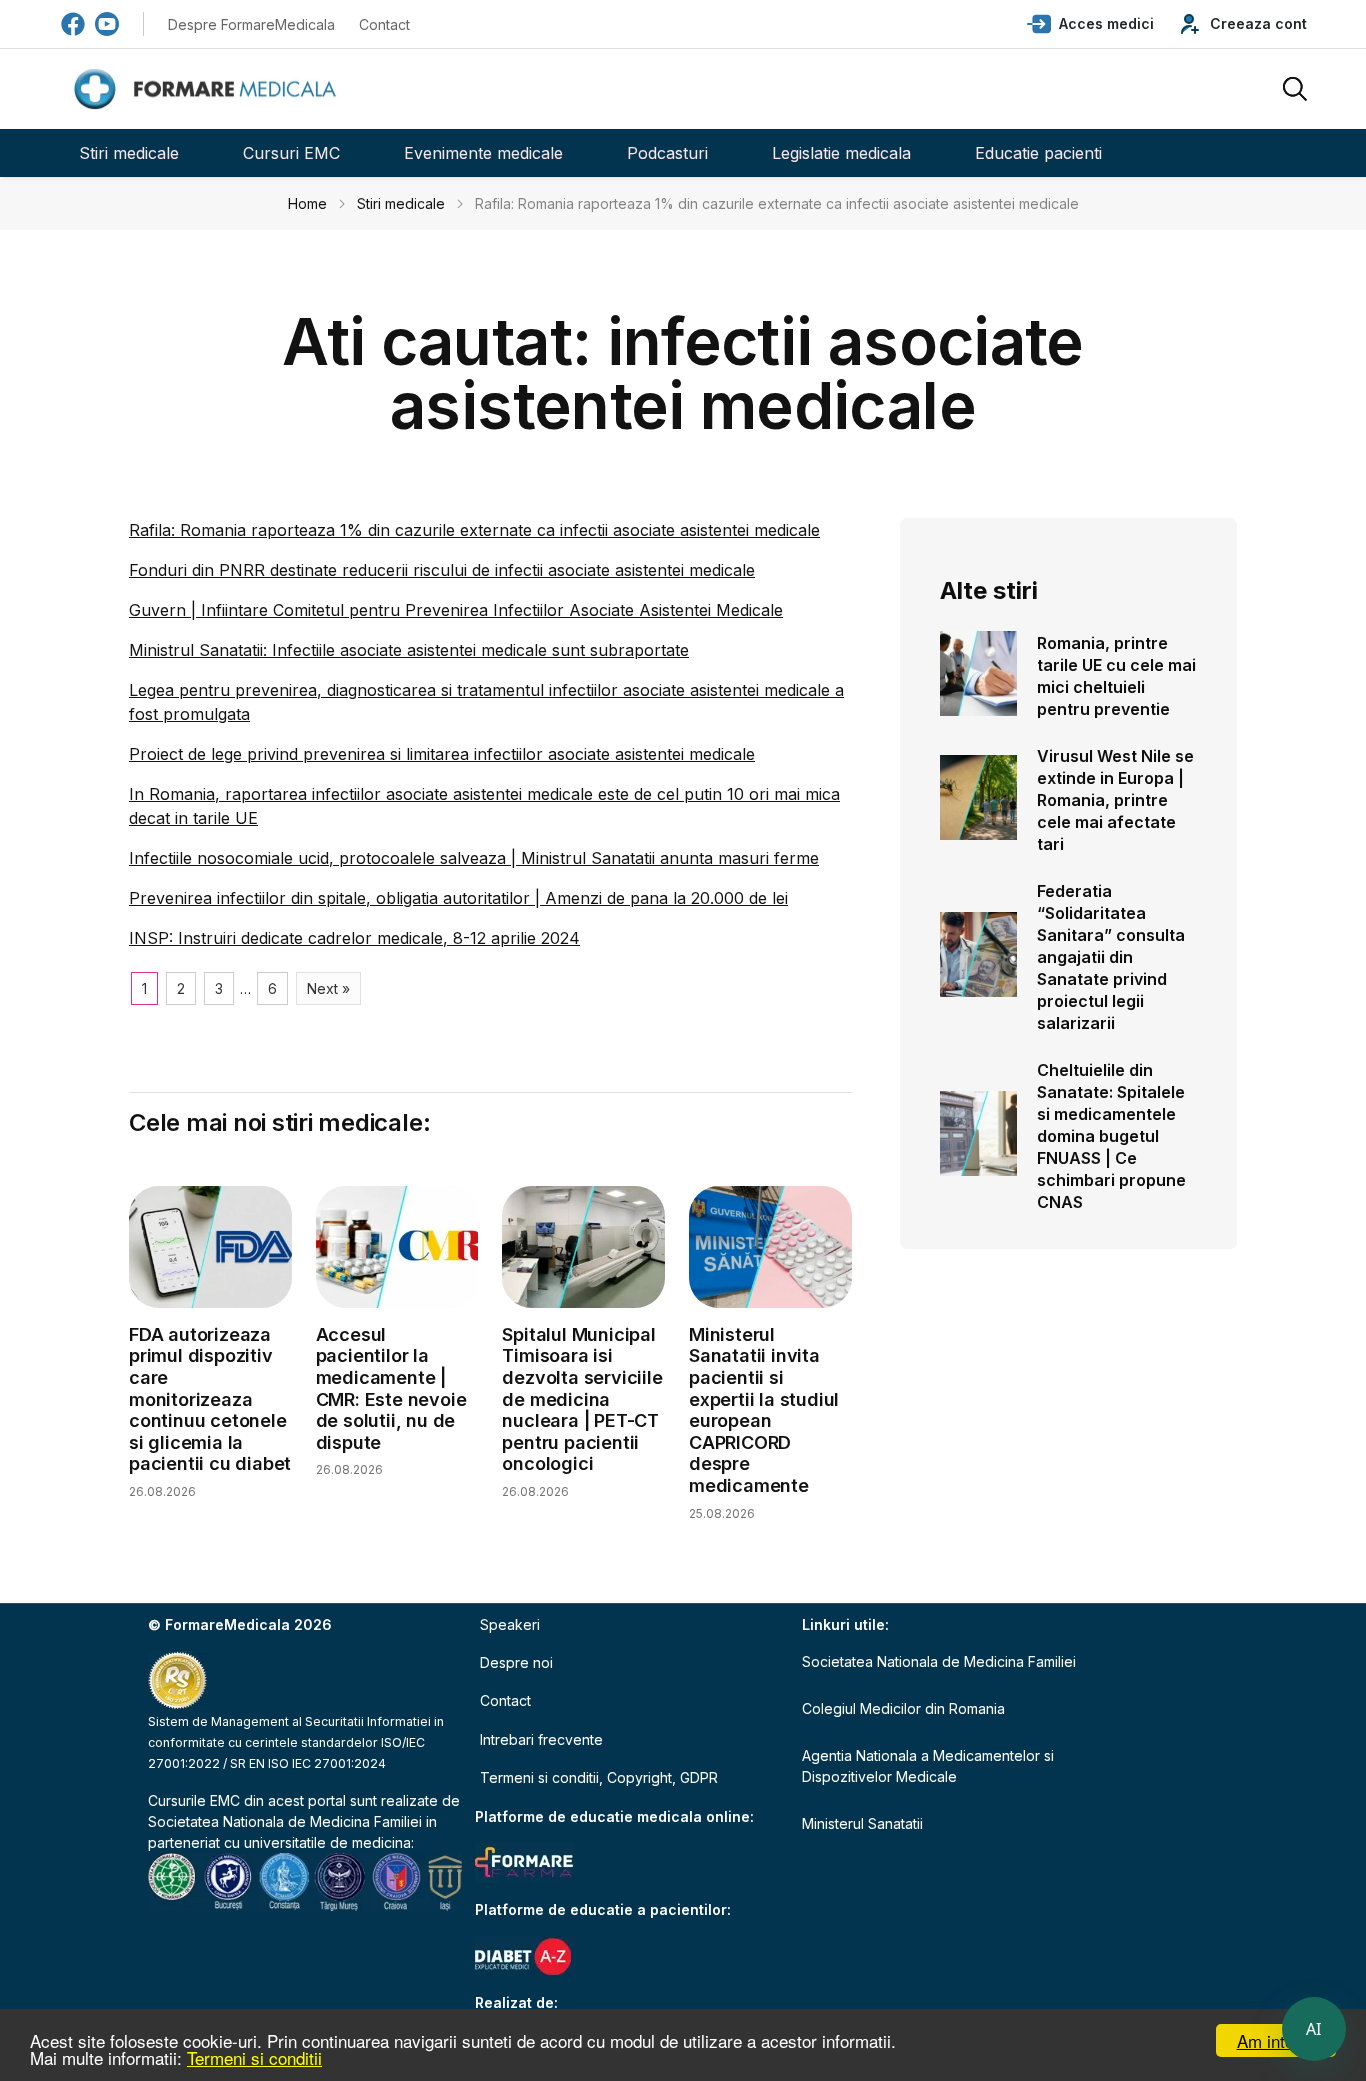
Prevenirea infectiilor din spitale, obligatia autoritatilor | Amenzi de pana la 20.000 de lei (458, 898)
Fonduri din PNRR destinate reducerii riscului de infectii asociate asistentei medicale (442, 570)
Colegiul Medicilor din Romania (903, 1708)
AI (1314, 2029)
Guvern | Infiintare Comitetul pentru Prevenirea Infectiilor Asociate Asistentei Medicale (456, 610)
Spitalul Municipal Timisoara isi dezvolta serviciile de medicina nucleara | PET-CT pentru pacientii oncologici (582, 1399)
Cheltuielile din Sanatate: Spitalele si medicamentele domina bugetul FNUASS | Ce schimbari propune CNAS (1111, 1136)
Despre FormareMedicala (251, 24)
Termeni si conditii (254, 2057)
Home (307, 203)
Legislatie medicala (841, 153)
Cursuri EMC (291, 153)
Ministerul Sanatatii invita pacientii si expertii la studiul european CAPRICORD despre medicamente (764, 1410)
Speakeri (510, 1624)
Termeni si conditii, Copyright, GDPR (599, 1777)
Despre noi (516, 1662)
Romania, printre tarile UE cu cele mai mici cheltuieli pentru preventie (1116, 676)
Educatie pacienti (1038, 153)
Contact (384, 24)
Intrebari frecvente (541, 1739)
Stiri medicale (129, 153)
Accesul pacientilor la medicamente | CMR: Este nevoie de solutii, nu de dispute (391, 1388)
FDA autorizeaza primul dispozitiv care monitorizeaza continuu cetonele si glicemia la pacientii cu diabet (210, 1399)
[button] (1090, 24)
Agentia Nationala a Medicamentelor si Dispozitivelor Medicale (928, 1766)
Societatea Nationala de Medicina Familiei (285, 1821)
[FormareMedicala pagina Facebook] (73, 24)
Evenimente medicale (483, 153)
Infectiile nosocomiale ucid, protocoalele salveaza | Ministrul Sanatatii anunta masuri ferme (474, 858)
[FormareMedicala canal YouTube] (107, 24)
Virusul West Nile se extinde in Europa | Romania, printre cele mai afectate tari (1115, 800)
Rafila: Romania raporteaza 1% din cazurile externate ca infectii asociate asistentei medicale (474, 530)
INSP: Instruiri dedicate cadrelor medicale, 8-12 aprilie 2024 (354, 938)
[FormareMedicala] (209, 89)
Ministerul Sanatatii (862, 1823)
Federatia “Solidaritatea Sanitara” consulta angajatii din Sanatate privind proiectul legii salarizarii (1111, 957)
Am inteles (1276, 2040)
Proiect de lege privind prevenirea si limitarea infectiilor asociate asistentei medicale (442, 754)
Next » (328, 988)
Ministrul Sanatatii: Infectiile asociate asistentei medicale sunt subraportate (409, 650)
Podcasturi (667, 153)
